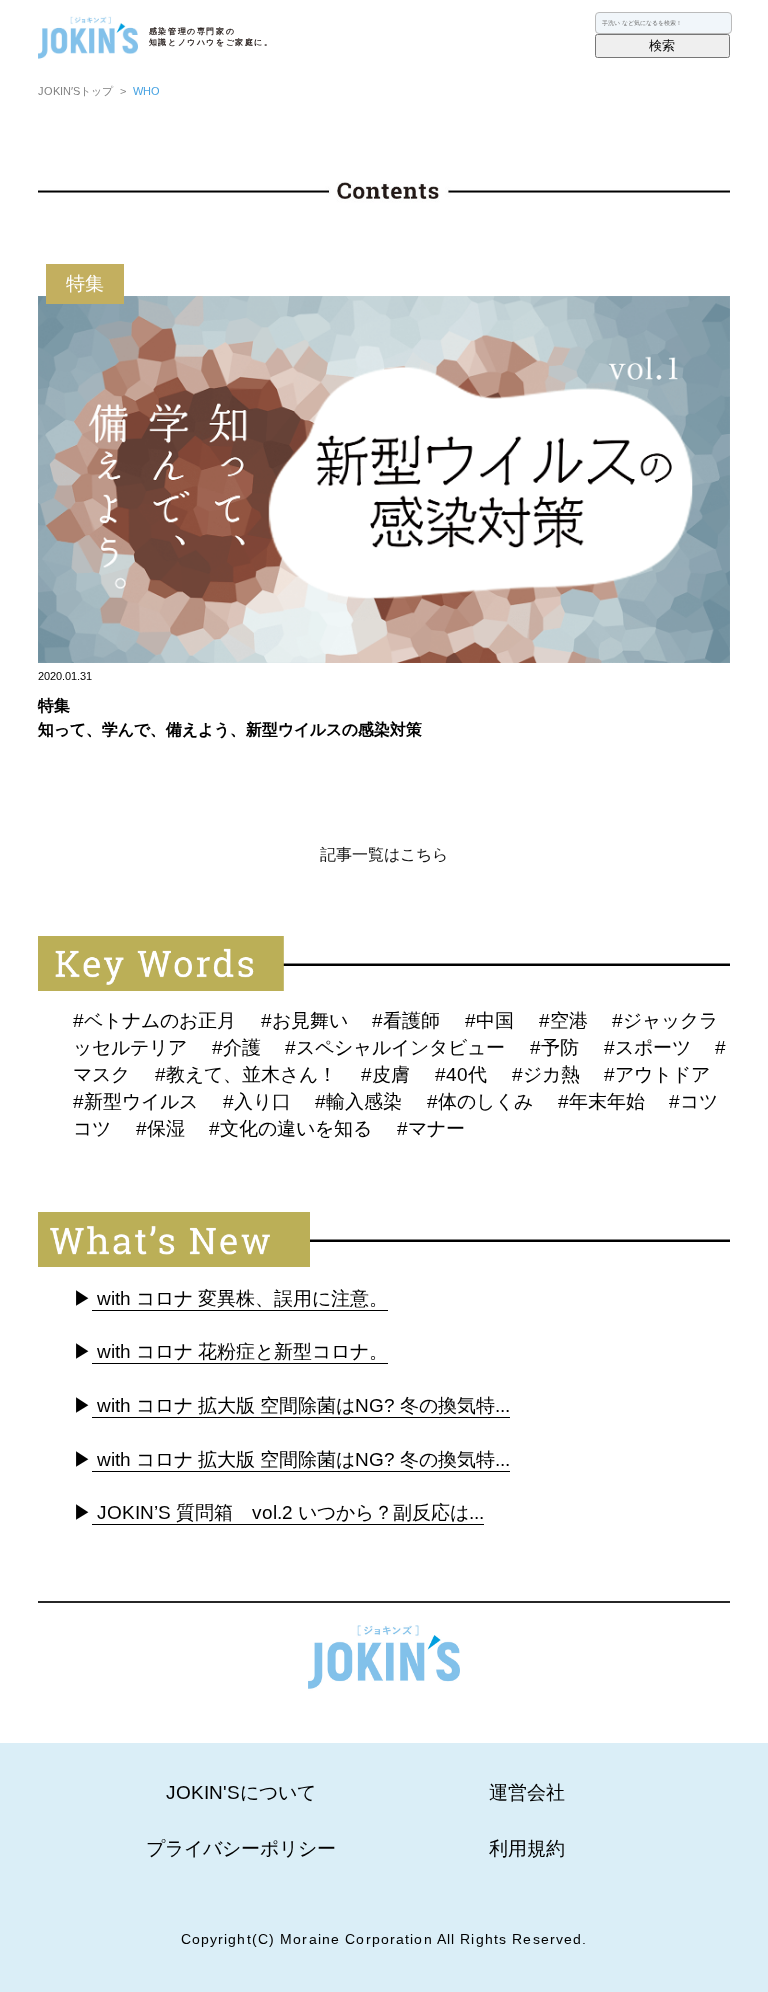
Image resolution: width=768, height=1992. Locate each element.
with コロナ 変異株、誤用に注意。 (240, 1298)
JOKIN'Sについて (241, 1792)
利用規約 (527, 1848)
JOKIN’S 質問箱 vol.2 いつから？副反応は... (288, 1512)
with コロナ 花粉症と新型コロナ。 (240, 1351)
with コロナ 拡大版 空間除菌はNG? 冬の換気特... (301, 1405)
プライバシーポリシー (241, 1848)
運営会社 (527, 1792)
